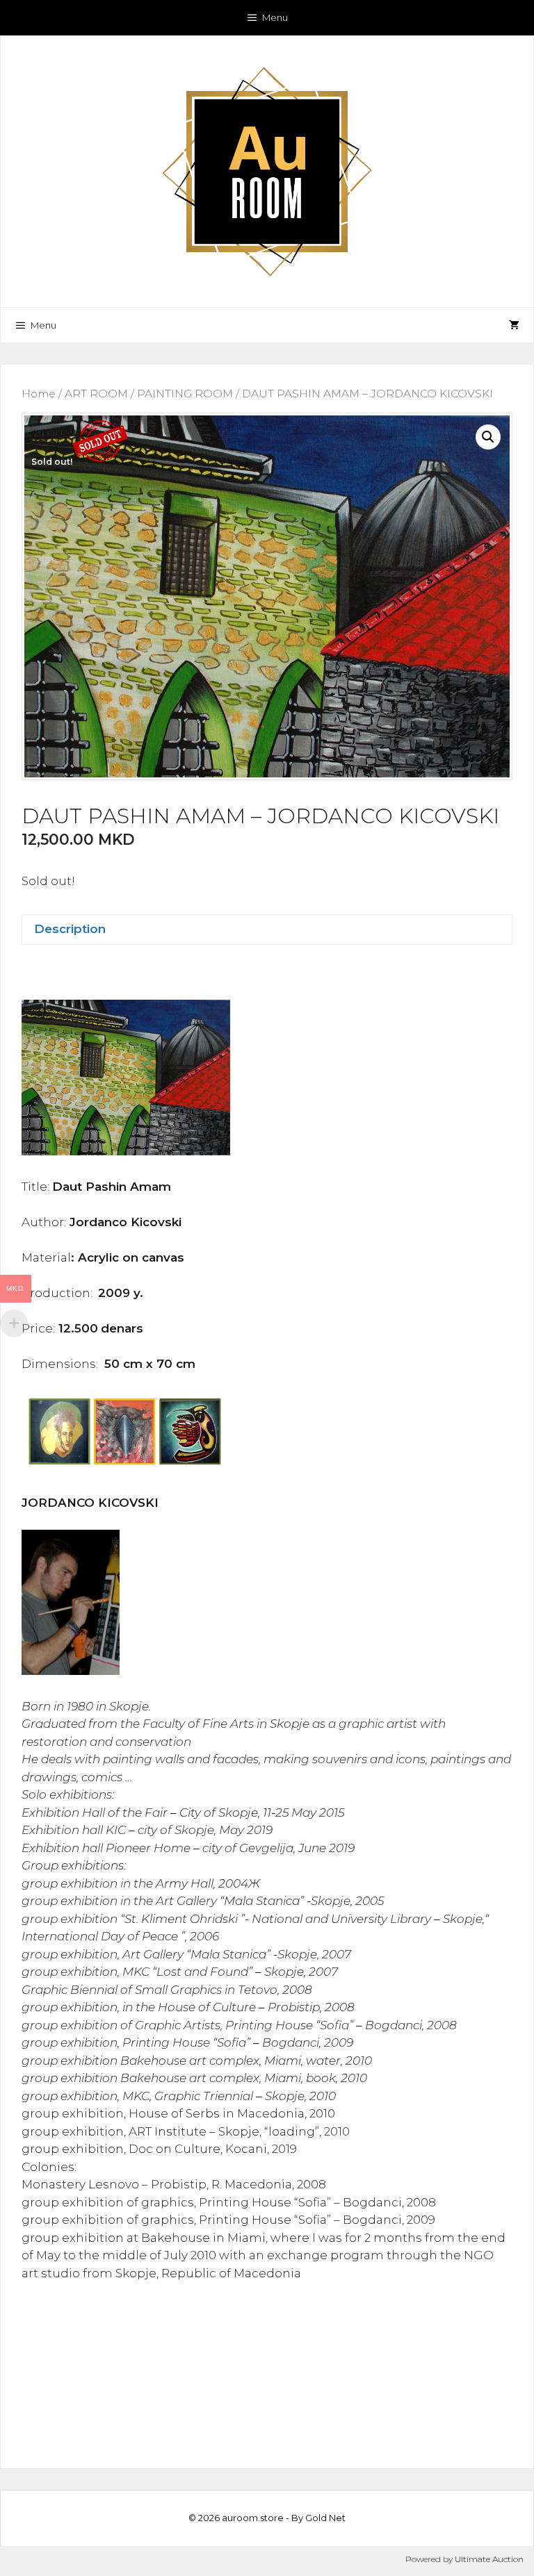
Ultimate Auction (489, 2559)
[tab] (267, 930)
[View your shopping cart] (514, 325)
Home (39, 394)
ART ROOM (96, 394)
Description (70, 929)
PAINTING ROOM (185, 394)
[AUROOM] (267, 170)
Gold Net (325, 2518)
